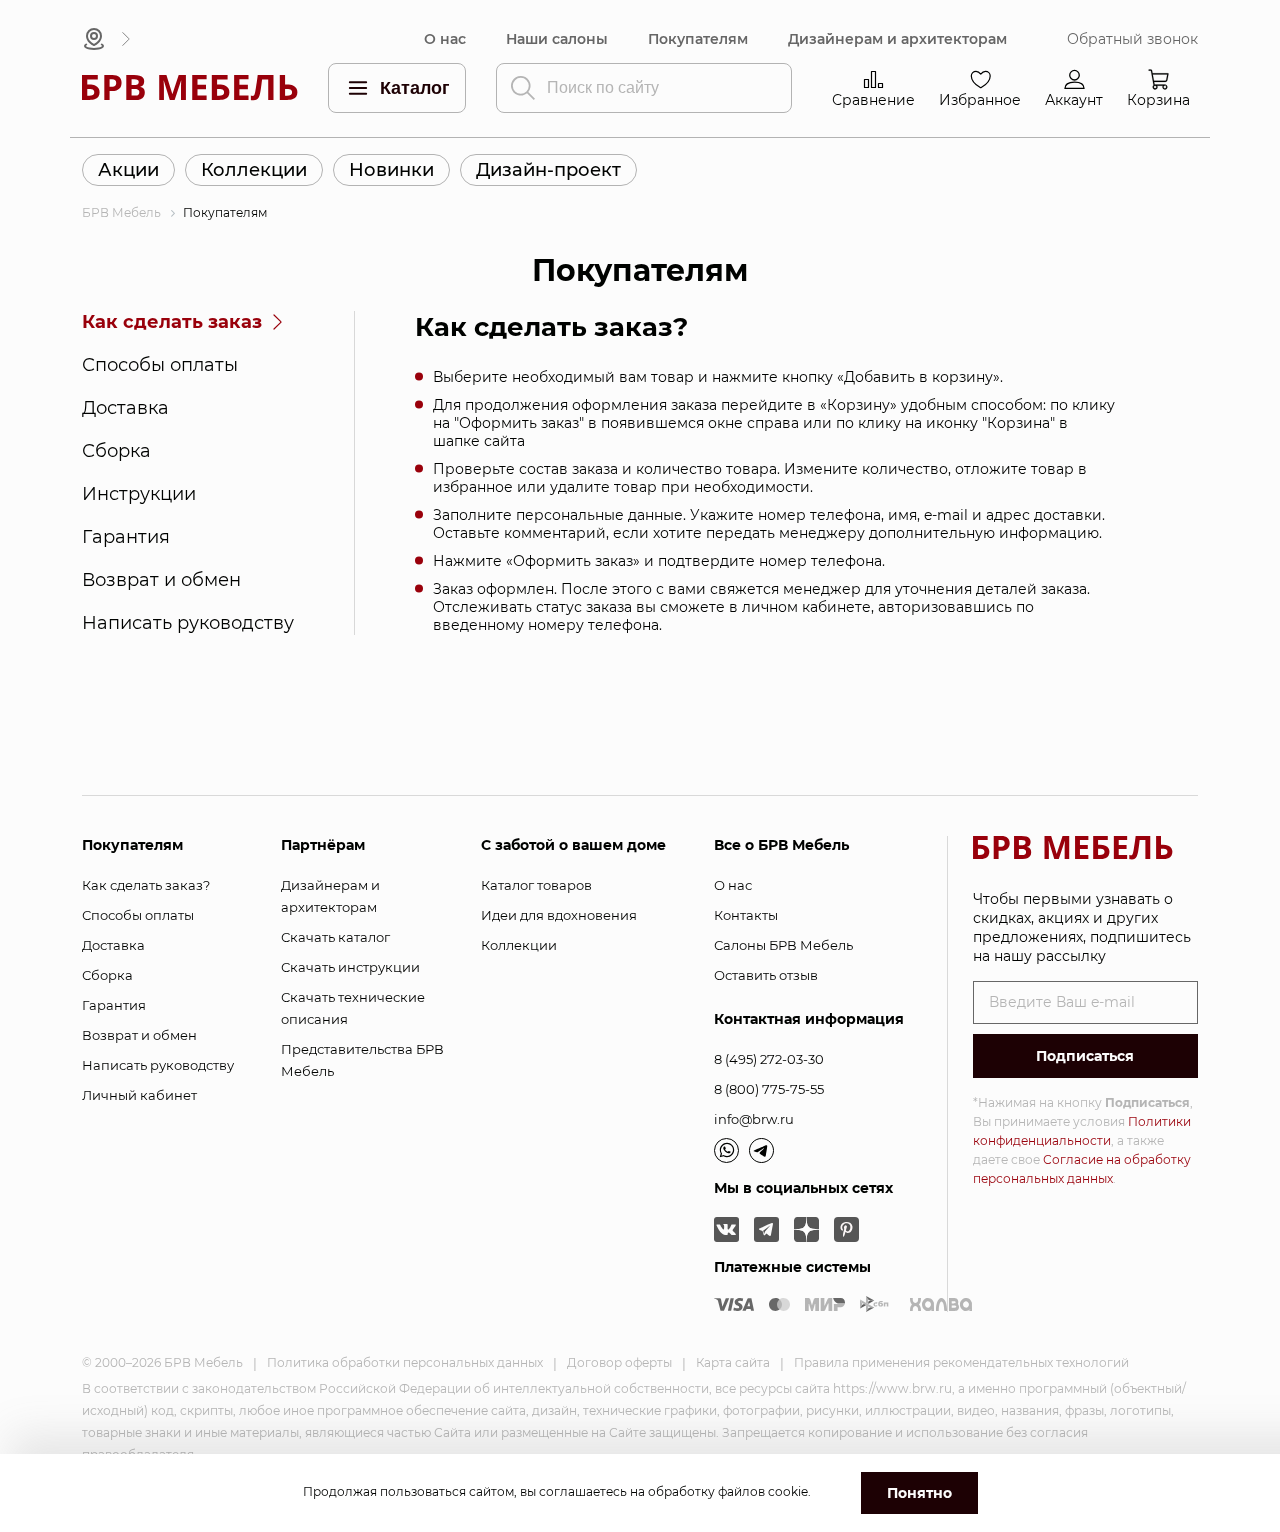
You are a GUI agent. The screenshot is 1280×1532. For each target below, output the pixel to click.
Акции (128, 170)
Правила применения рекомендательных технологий (961, 1362)
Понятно (919, 1493)
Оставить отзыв (766, 975)
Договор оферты (619, 1362)
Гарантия (126, 537)
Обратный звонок (1132, 39)
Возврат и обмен (161, 580)
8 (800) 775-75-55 (769, 1089)
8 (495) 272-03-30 (769, 1059)
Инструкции (139, 494)
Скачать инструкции (350, 967)
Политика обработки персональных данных (405, 1362)
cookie (788, 1491)
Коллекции (254, 170)
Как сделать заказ (172, 322)
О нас (445, 39)
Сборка (116, 451)
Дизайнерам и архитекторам (897, 39)
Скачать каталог (335, 937)
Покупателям (698, 39)
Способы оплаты (160, 365)
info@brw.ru (754, 1119)
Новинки (391, 170)
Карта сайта (733, 1362)
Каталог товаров (536, 885)
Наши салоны (557, 39)
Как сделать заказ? (146, 885)
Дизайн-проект (548, 170)
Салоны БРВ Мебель (783, 945)
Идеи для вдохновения (559, 915)
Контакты (746, 915)
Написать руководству (188, 623)
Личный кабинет (139, 1095)
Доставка (125, 408)
